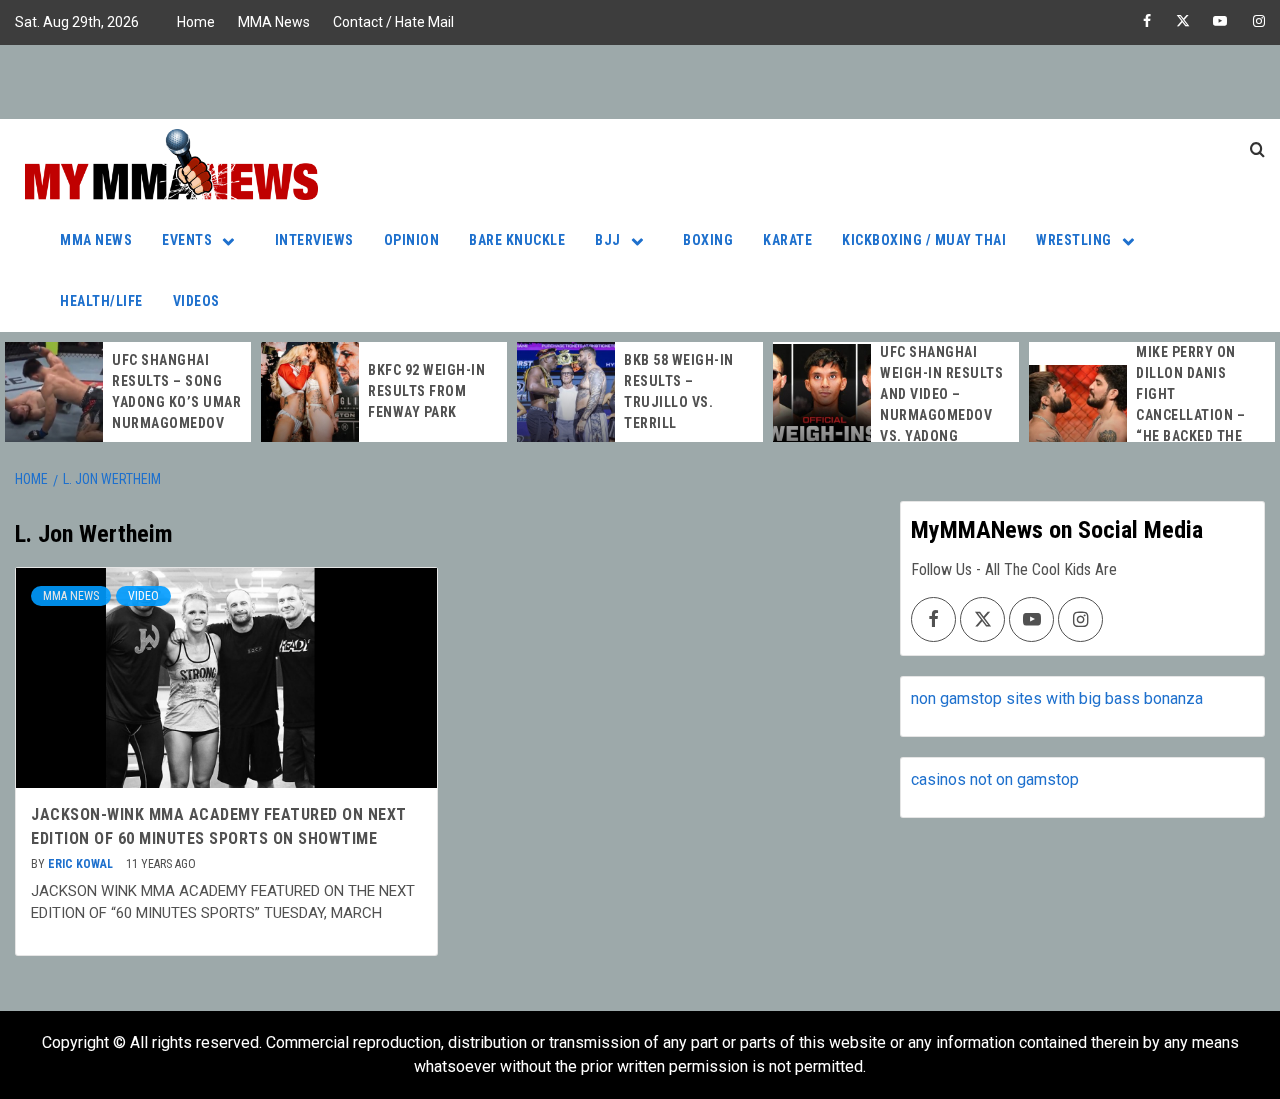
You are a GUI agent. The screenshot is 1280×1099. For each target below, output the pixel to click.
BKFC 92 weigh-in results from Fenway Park (426, 391)
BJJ (608, 240)
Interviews (314, 240)
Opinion (412, 240)
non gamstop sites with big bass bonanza (1057, 698)
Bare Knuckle (517, 240)
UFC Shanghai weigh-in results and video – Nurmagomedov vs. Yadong (941, 394)
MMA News (274, 22)
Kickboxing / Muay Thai (924, 240)
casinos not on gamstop (995, 779)
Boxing (708, 240)
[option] (128, 392)
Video (143, 596)
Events (187, 240)
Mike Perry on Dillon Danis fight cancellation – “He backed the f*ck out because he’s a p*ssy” (1198, 415)
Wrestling (1074, 240)
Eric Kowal (82, 864)
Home (196, 22)
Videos (196, 301)
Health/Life (101, 301)
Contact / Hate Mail (393, 22)
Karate (787, 240)
